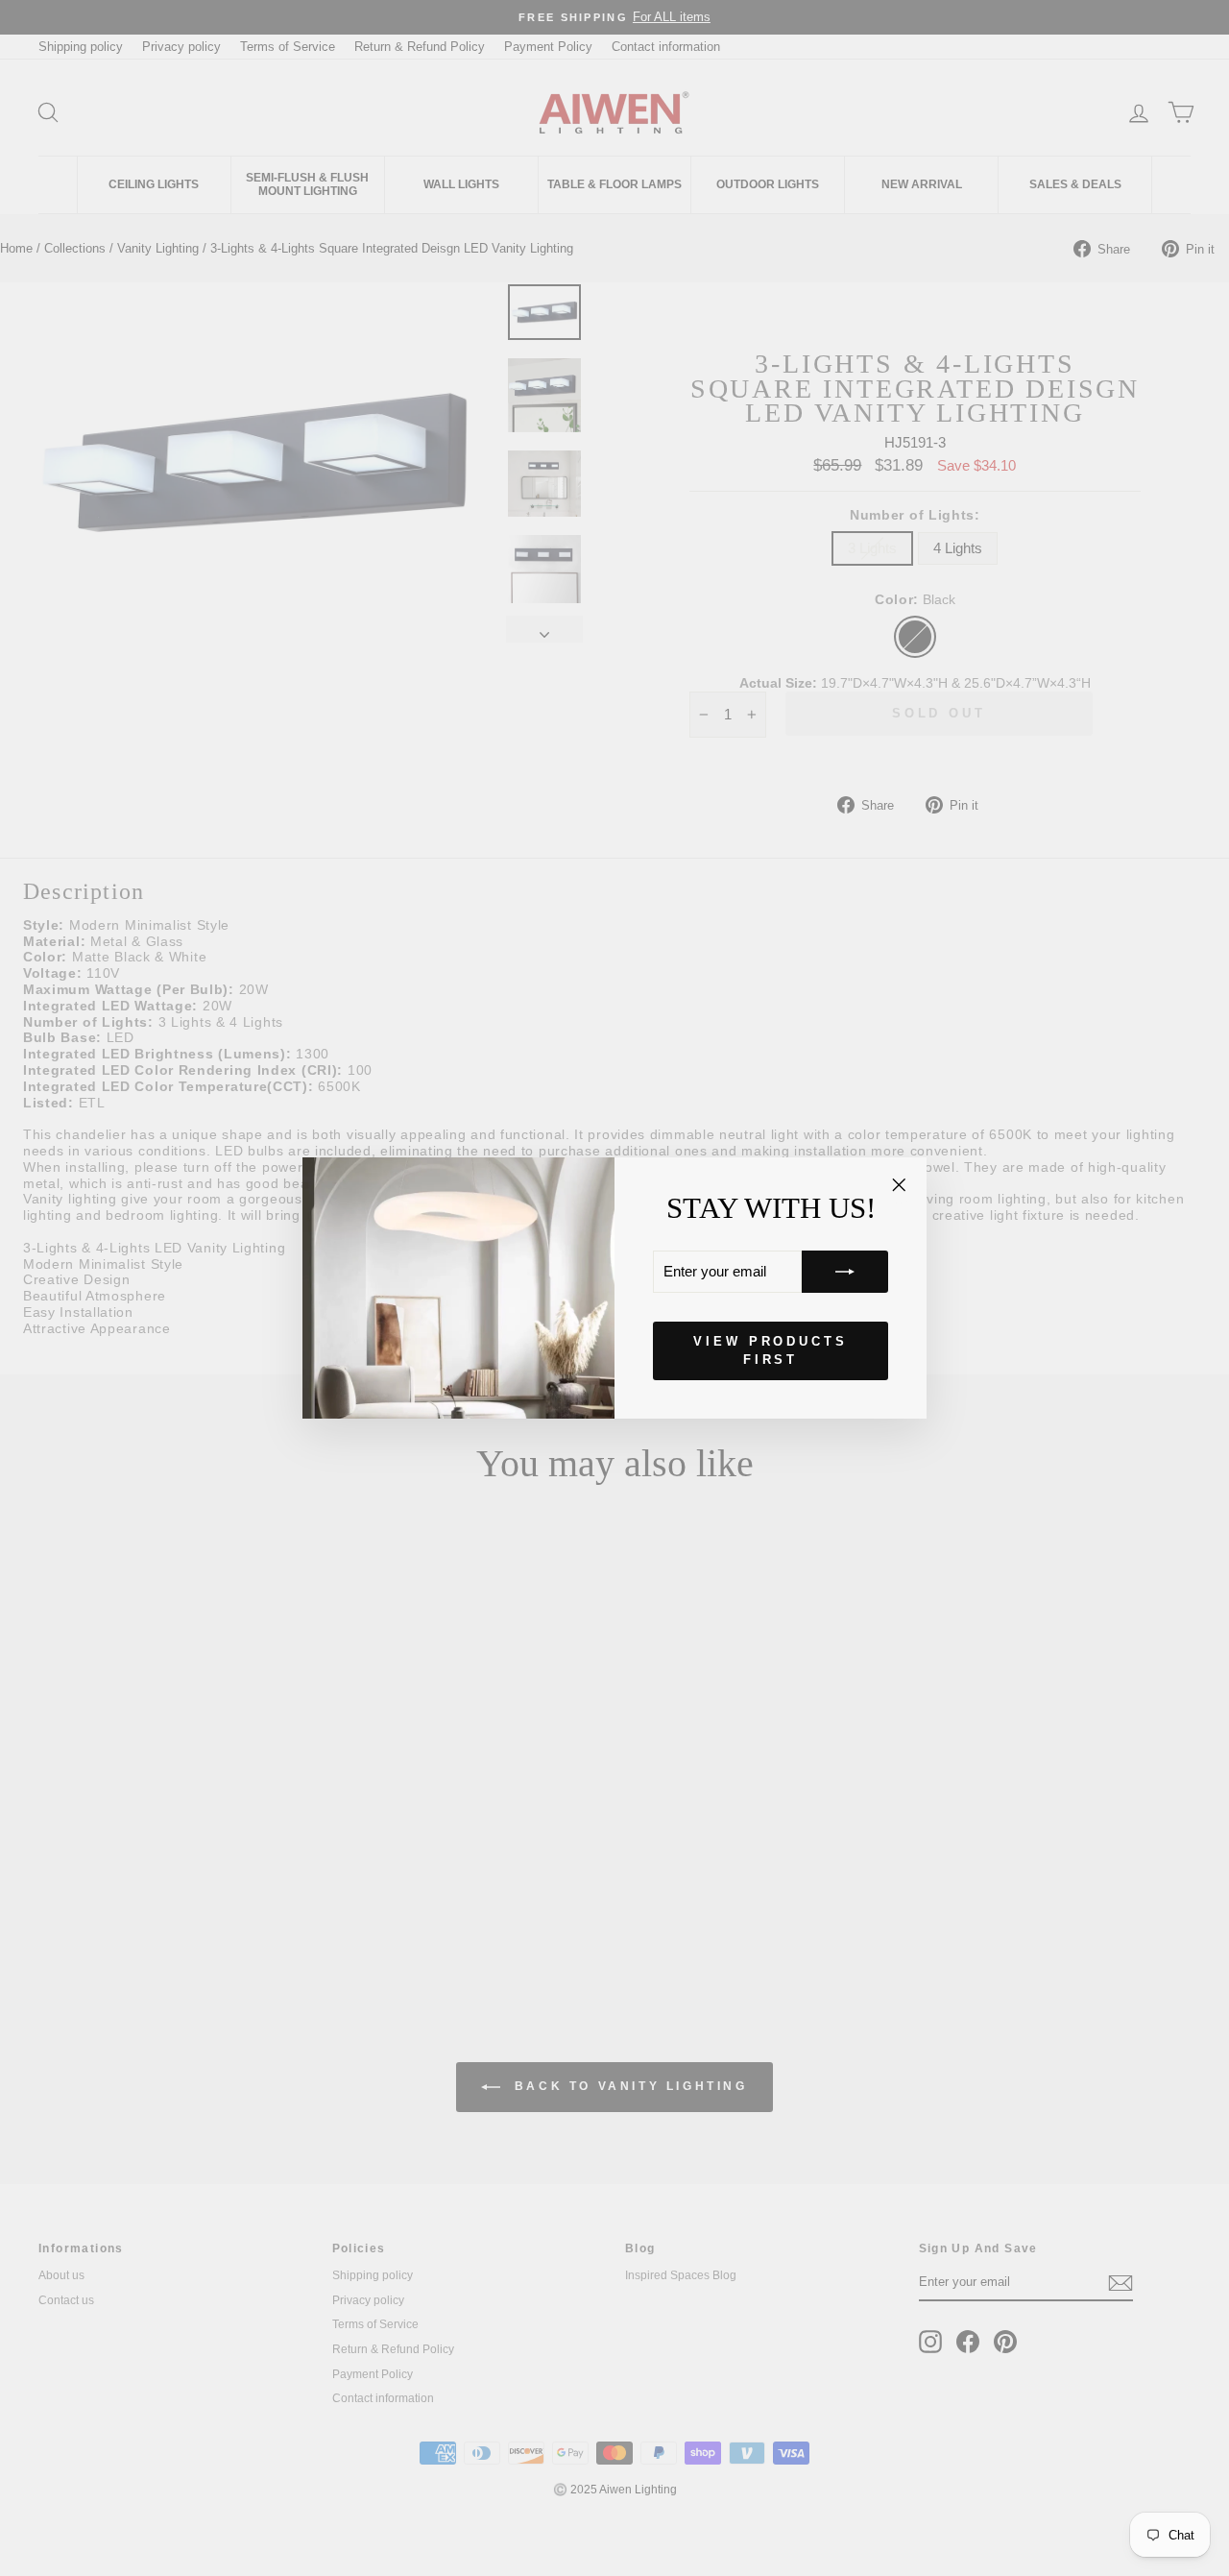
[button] (845, 1272)
